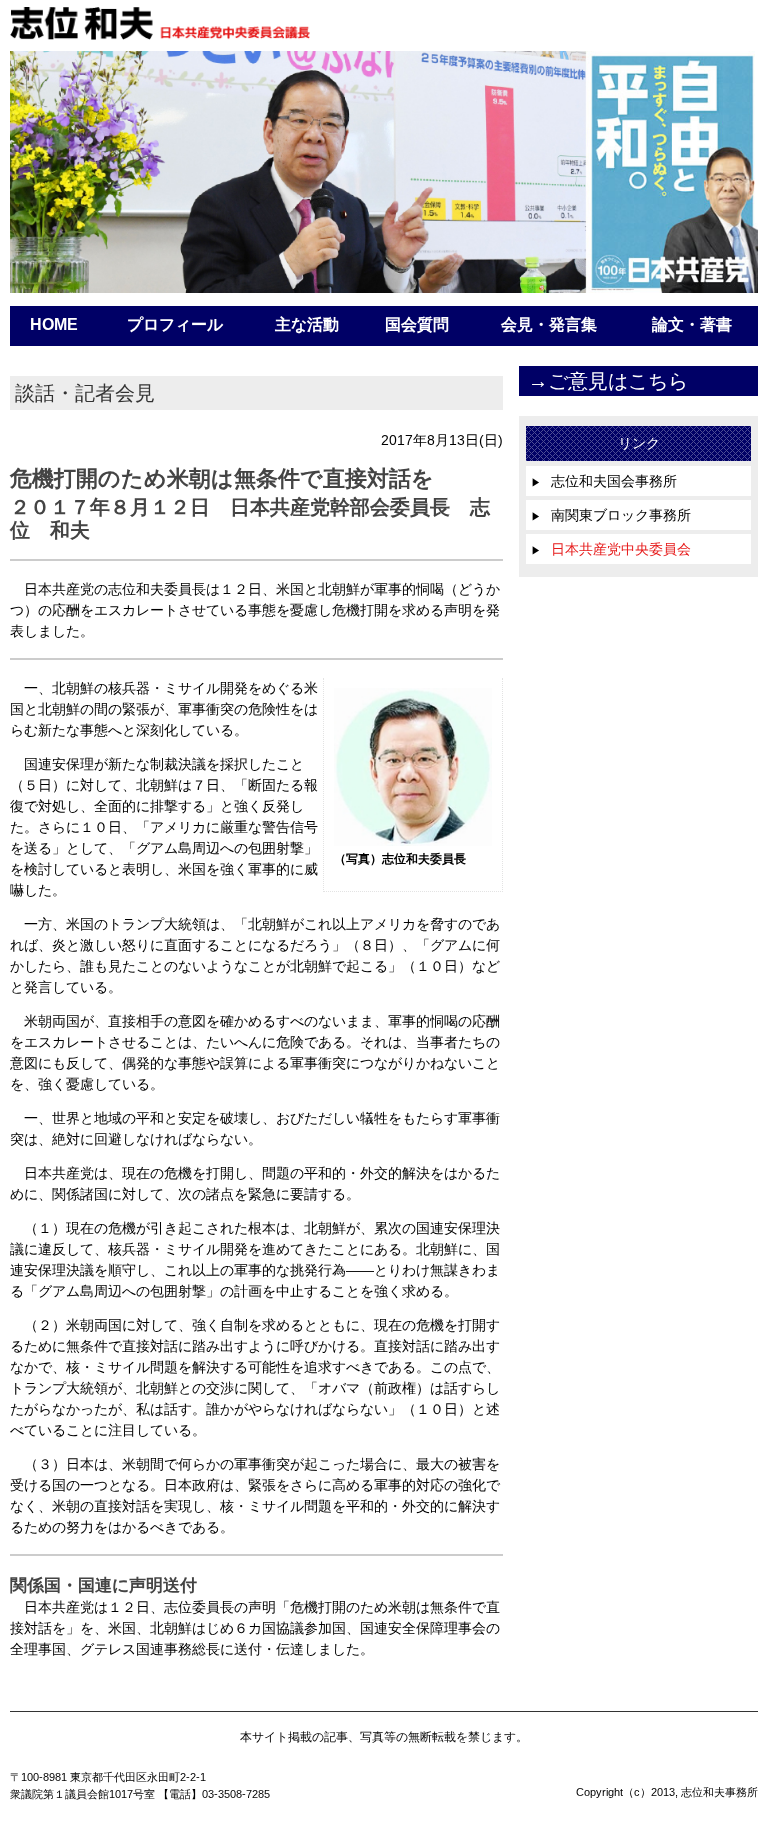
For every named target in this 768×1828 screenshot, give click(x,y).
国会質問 (417, 324)
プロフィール (175, 324)
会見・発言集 (549, 324)
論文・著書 (692, 324)
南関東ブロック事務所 (611, 515)
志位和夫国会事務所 (604, 481)
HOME (54, 324)
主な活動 (307, 324)
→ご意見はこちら (608, 381)
